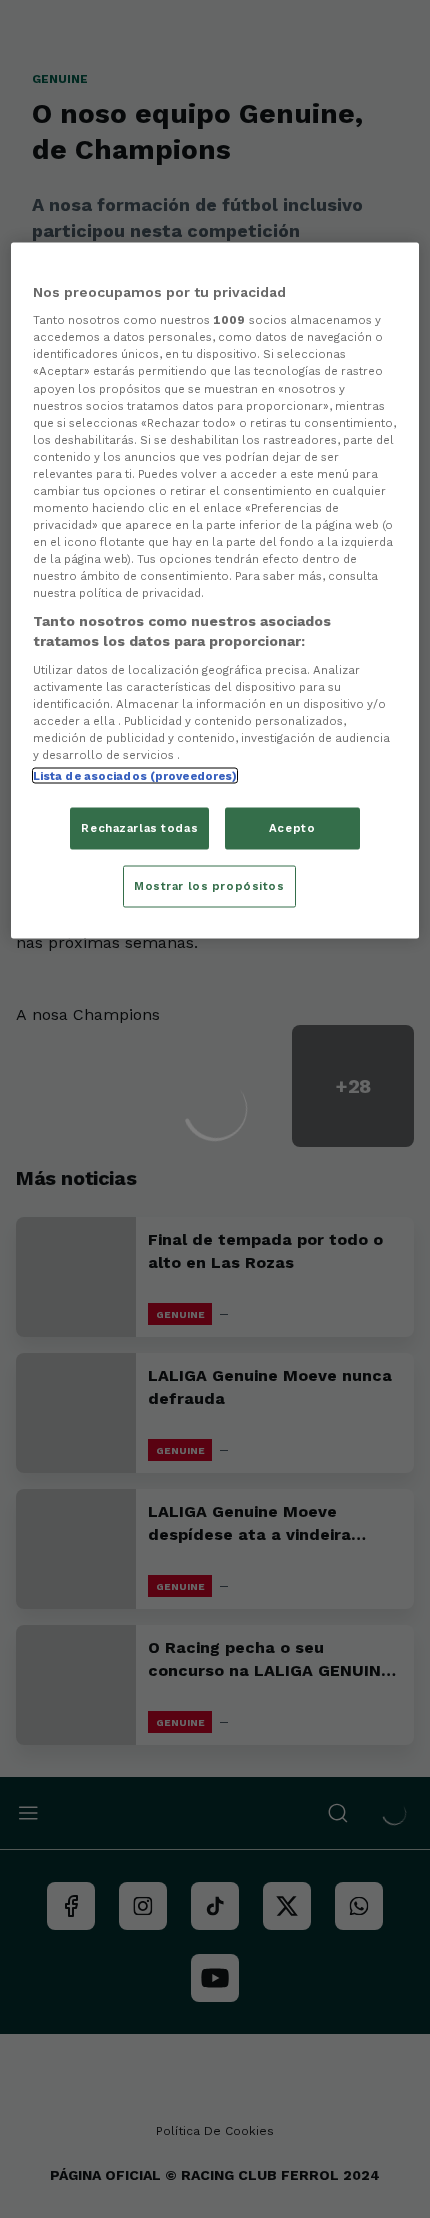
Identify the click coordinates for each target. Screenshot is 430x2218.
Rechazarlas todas (139, 827)
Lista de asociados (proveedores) (135, 775)
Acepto (292, 827)
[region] (215, 590)
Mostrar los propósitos (209, 885)
